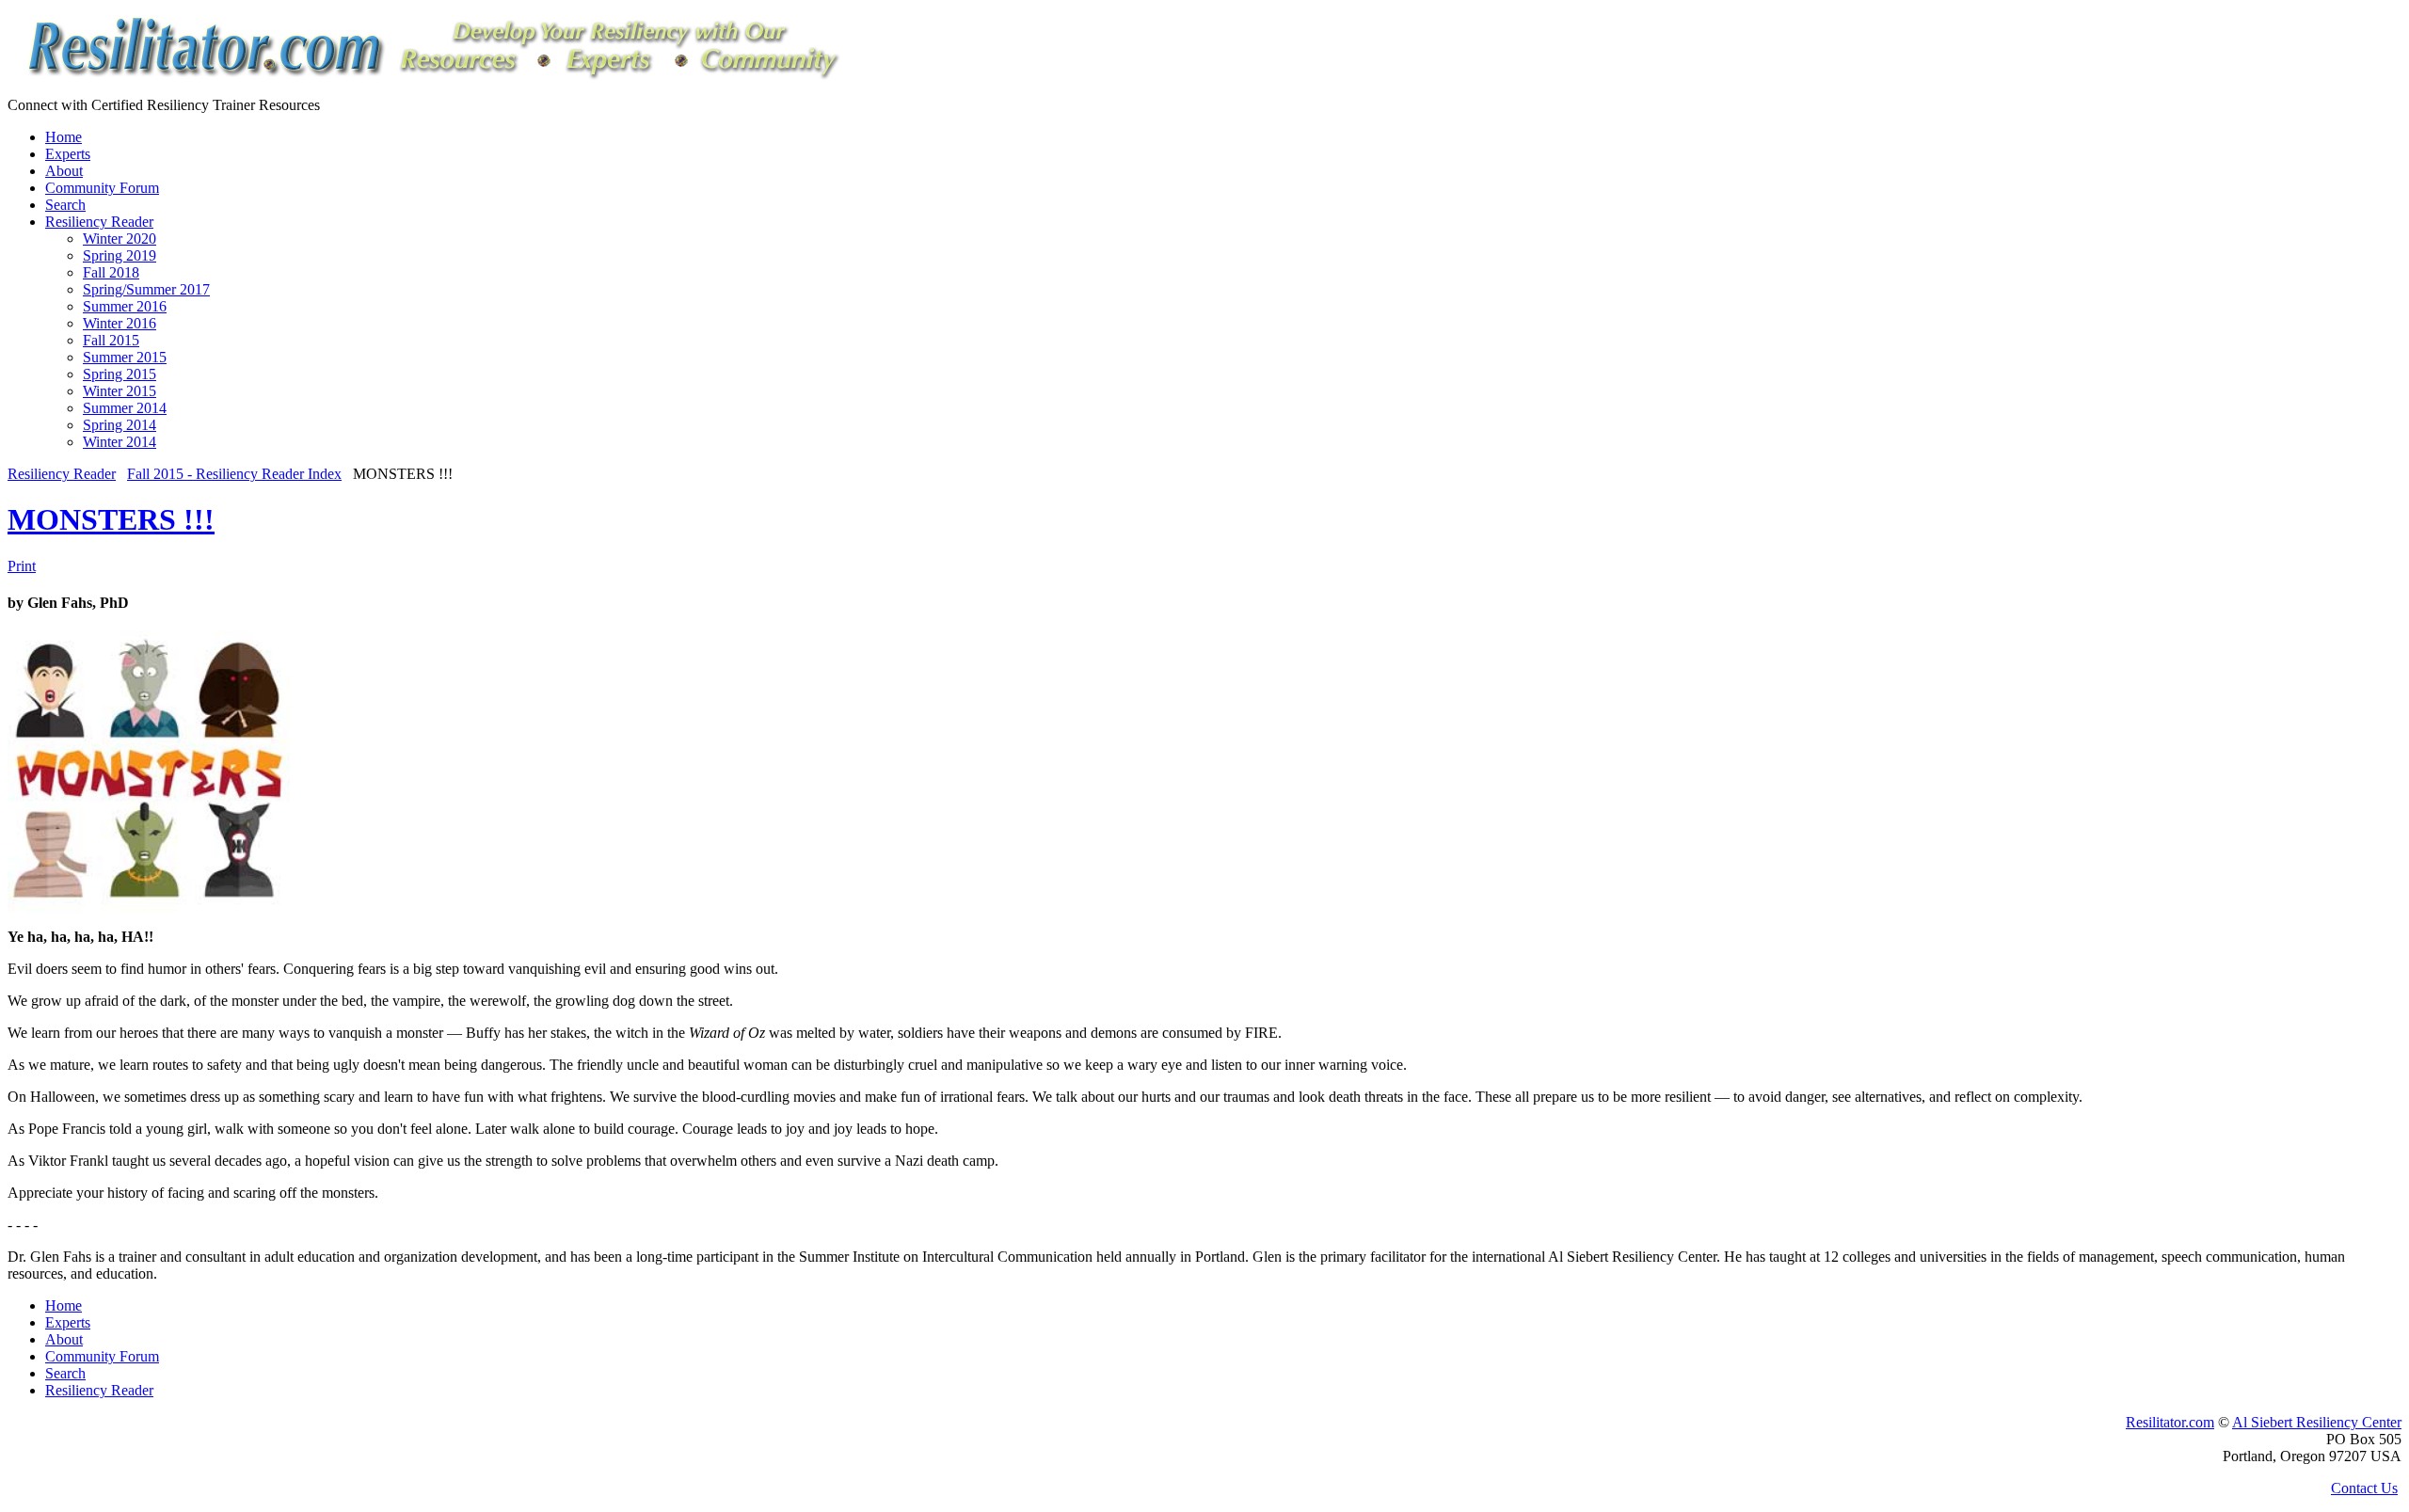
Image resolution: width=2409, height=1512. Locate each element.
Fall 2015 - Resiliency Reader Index (234, 474)
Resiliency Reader (62, 474)
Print (22, 566)
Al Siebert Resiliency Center (2317, 1422)
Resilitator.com (2170, 1422)
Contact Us (2364, 1488)
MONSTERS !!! (111, 519)
